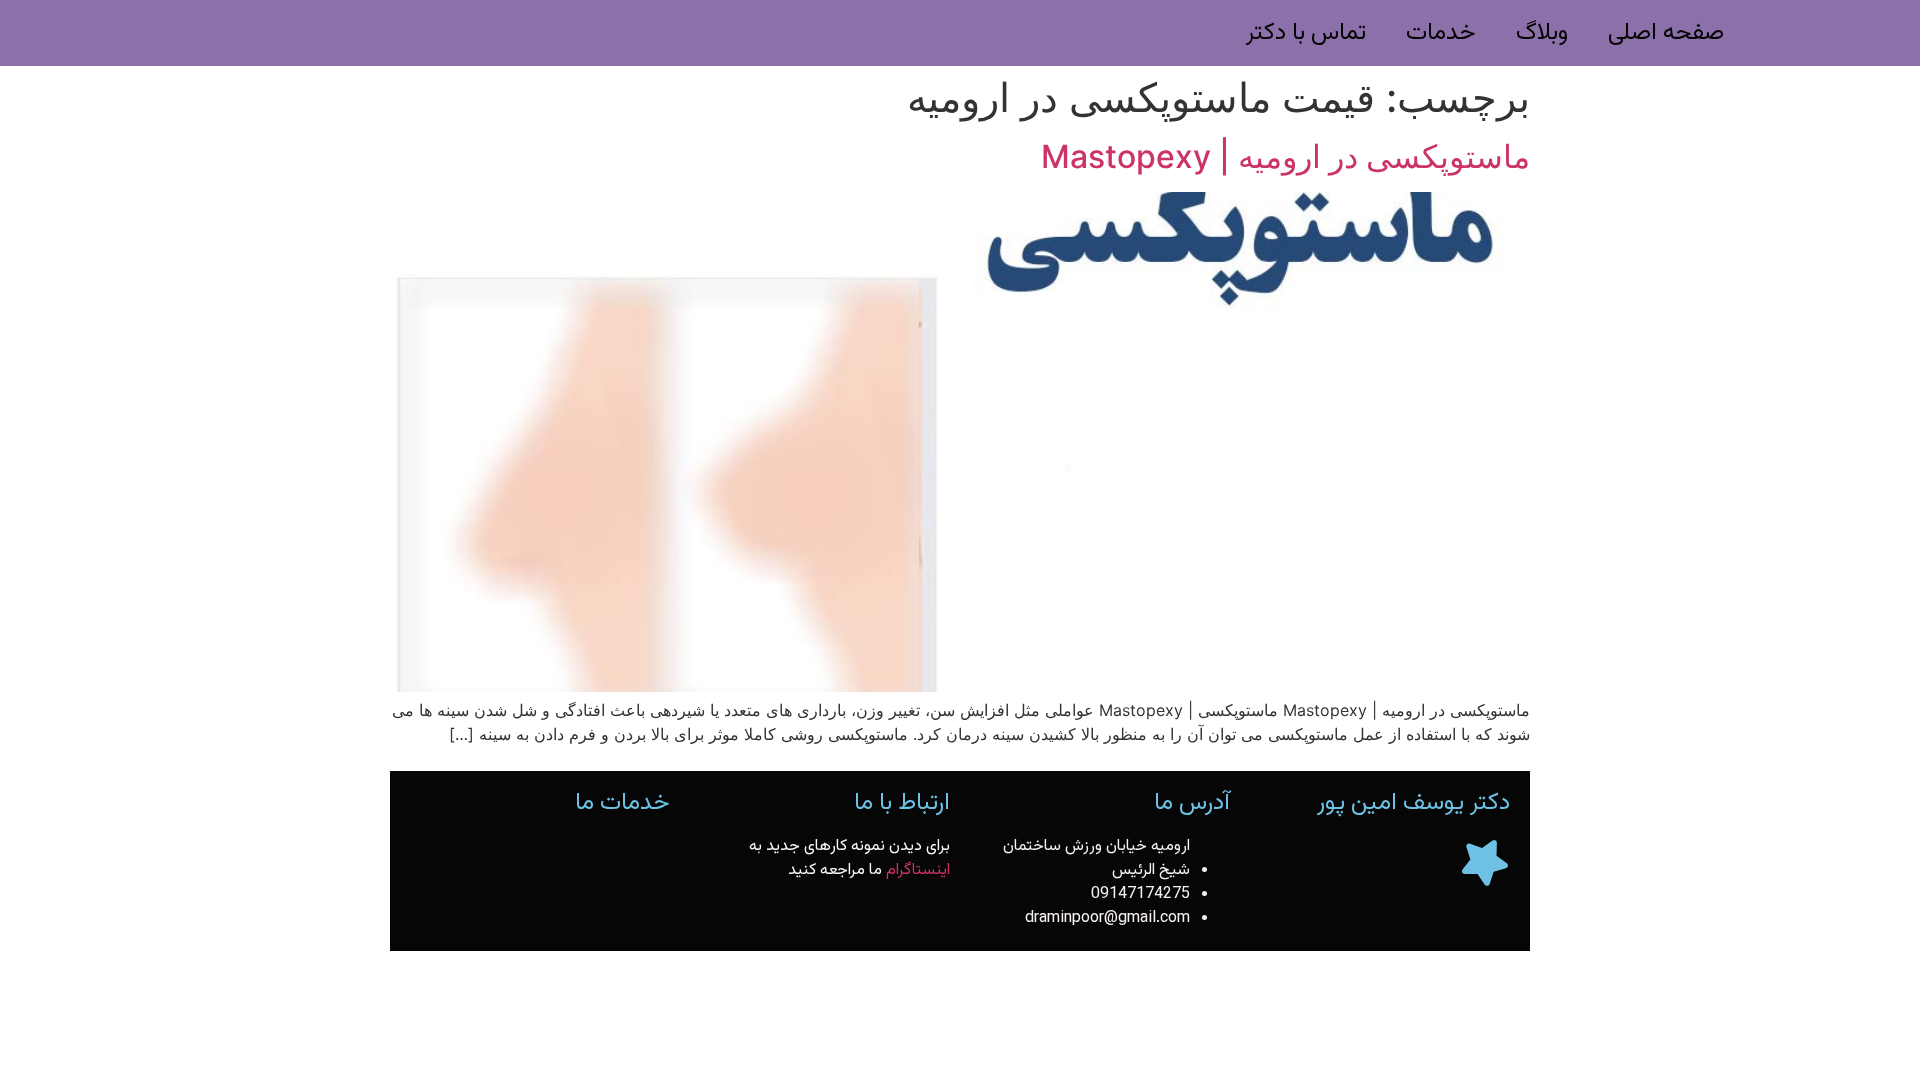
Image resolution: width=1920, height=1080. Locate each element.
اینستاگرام (918, 870)
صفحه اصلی (1666, 33)
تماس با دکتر (1306, 33)
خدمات (1441, 33)
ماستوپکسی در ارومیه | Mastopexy (1285, 156)
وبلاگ (1542, 33)
